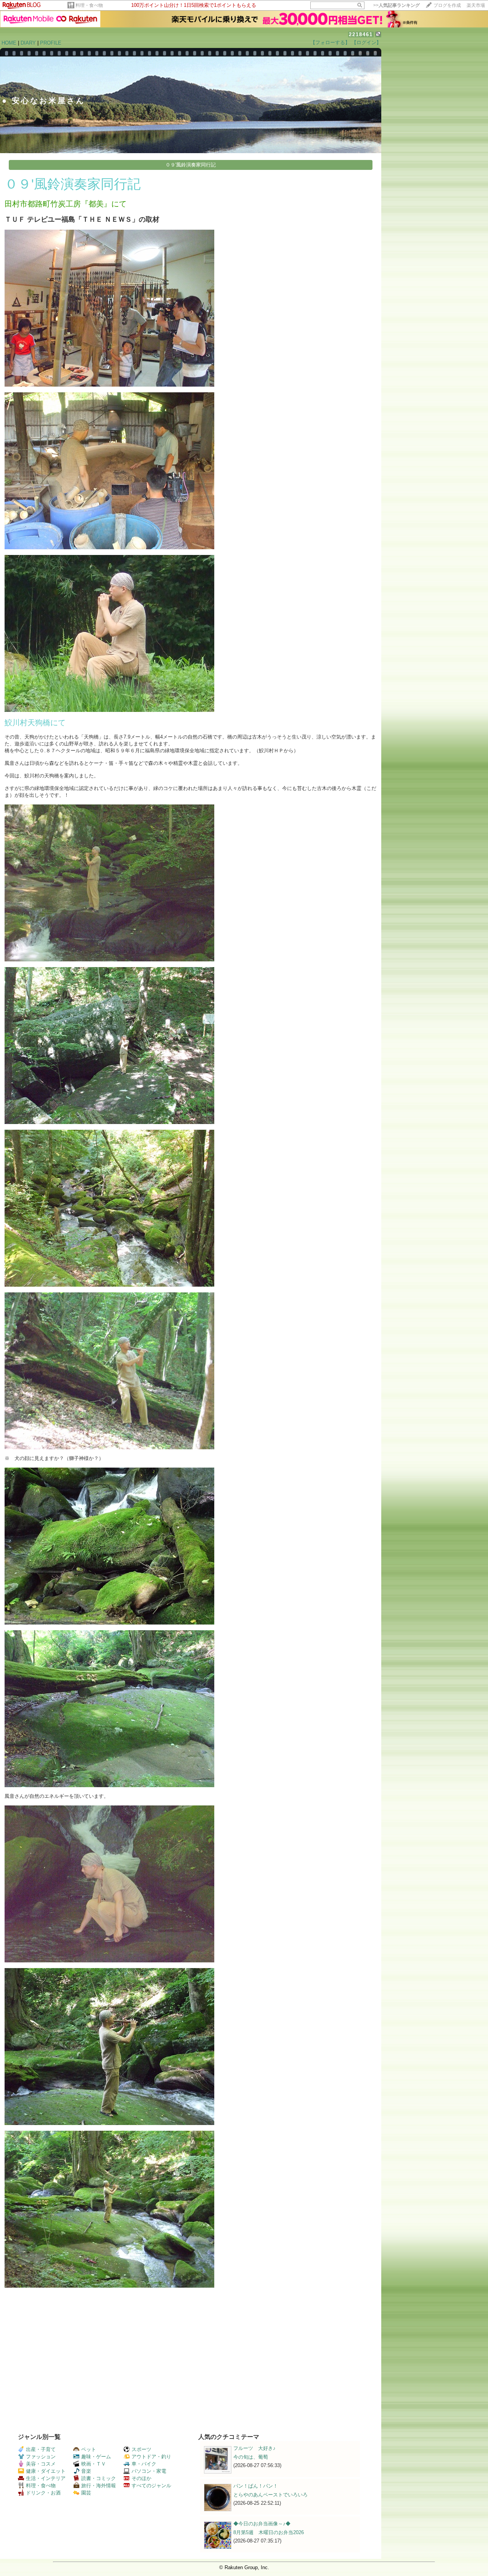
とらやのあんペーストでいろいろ (270, 2495)
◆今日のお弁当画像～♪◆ (262, 2524)
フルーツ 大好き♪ (254, 2448)
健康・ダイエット (46, 2471)
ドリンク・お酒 (43, 2493)
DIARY (28, 43)
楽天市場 (476, 5)
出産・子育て (41, 2449)
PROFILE (51, 43)
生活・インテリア (46, 2478)
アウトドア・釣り (151, 2457)
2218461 (361, 34)
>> (396, 5)
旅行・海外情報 (99, 2486)
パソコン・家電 (149, 2471)
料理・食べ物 (89, 5)
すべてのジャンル (151, 2486)
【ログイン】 (366, 42)
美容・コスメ (41, 2464)
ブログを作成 (447, 5)
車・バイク (144, 2464)
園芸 (86, 2493)
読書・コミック (99, 2478)
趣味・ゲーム (96, 2457)
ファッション (41, 2457)
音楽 (86, 2471)
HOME (9, 43)
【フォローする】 (330, 42)
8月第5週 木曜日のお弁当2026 (269, 2532)
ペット (89, 2449)
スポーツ (141, 2449)
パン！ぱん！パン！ (256, 2486)
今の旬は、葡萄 (251, 2457)
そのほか (141, 2478)
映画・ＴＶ (94, 2464)
